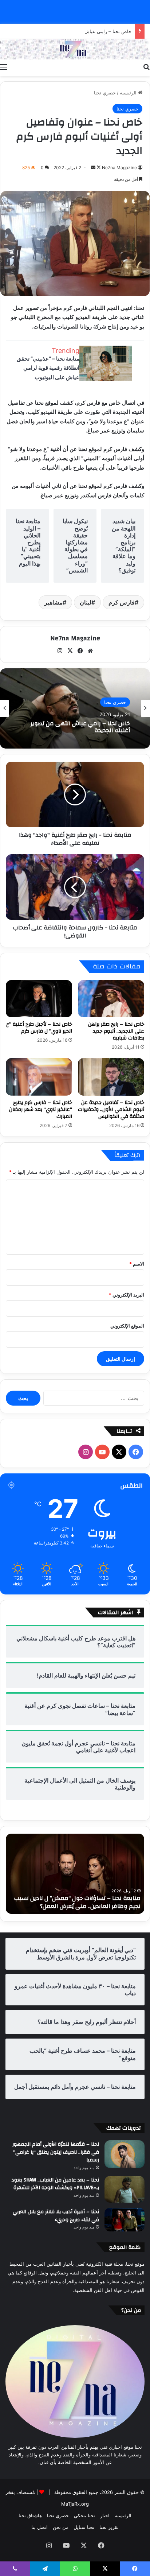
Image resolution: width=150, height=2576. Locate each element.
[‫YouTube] (102, 1452)
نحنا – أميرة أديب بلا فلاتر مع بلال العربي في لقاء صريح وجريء (56, 2216)
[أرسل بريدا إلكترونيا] (93, 168)
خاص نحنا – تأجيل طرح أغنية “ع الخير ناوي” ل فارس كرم (39, 1028)
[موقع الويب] (90, 651)
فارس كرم (122, 602)
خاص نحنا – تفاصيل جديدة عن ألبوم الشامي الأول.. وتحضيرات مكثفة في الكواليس (111, 1110)
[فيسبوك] (80, 651)
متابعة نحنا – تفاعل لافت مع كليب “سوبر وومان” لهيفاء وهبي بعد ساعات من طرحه (78, 1902)
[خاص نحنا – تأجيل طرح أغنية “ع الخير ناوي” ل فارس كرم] (39, 999)
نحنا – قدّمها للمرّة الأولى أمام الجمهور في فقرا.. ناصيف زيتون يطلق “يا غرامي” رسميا (56, 2152)
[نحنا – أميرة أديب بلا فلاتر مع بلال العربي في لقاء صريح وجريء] (125, 2219)
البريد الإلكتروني (127, 1295)
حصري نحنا (105, 93)
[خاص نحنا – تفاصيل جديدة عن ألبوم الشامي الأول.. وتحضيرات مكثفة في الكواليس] (111, 1077)
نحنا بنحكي (84, 2515)
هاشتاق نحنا (30, 2515)
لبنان (86, 602)
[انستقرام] (60, 651)
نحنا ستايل (84, 2527)
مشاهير (54, 602)
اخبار (105, 2515)
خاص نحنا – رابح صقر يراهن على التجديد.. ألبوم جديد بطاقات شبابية (116, 1031)
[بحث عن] (146, 67)
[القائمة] (4, 67)
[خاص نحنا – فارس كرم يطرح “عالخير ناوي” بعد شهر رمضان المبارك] (39, 1077)
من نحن (61, 2527)
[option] (75, 708)
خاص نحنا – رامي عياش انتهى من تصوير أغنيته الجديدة (77, 31)
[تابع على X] (98, 168)
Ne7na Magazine (119, 168)
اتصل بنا (40, 2527)
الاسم (137, 1264)
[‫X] (70, 651)
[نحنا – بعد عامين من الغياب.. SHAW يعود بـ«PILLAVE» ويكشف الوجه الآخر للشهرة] (125, 2189)
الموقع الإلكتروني (127, 1326)
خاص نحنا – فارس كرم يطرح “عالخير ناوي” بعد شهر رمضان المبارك (41, 1110)
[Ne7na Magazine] (75, 49)
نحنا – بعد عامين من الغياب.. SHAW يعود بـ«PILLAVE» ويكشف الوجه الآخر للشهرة (55, 2184)
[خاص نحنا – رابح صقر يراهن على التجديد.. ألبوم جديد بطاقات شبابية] (111, 999)
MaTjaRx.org (75, 2504)
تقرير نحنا (109, 2527)
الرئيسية (129, 93)
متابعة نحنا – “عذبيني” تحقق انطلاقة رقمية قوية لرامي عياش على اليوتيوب (48, 368)
